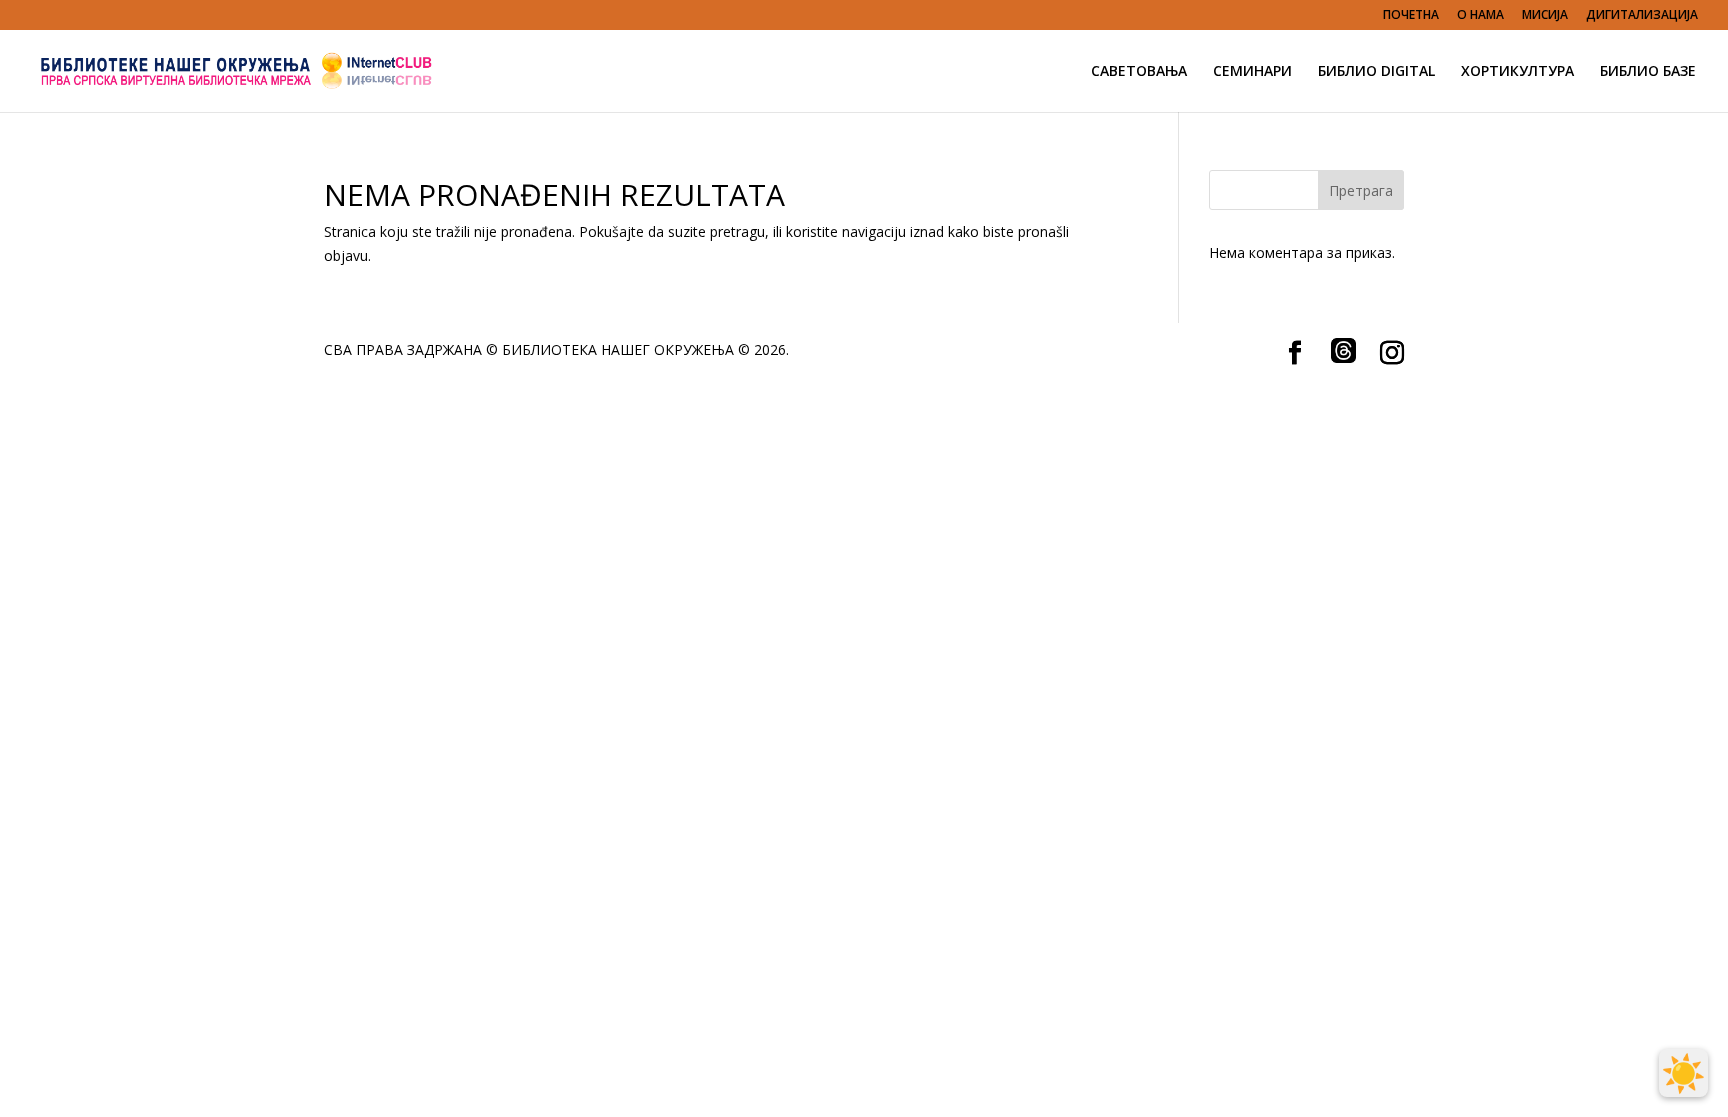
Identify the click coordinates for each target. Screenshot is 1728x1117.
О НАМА (1480, 16)
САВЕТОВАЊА (1139, 72)
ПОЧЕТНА (1411, 16)
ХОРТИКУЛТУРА (1517, 72)
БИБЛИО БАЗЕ (1648, 72)
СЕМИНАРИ (1252, 72)
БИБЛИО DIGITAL (1376, 72)
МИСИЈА (1545, 16)
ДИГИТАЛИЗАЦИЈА (1642, 16)
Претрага (1361, 190)
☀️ (1683, 1073)
